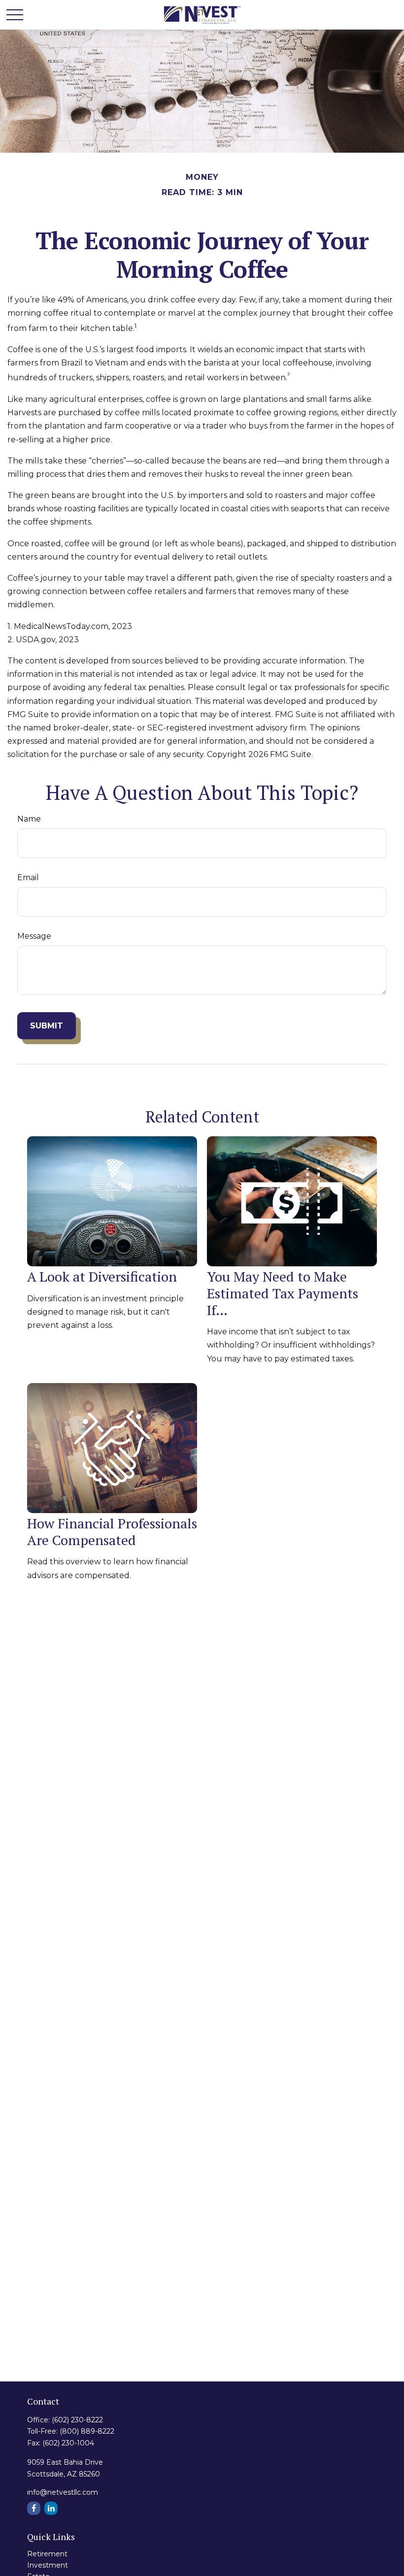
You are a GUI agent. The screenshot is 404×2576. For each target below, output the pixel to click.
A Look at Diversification (102, 1276)
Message (34, 936)
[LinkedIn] (51, 2508)
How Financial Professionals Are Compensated (112, 1532)
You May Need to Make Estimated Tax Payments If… (283, 1293)
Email (28, 877)
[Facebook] (34, 2508)
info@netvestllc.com (63, 2492)
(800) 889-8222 (87, 2431)
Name (29, 819)
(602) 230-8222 (77, 2420)
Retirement (47, 2554)
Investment (48, 2565)
